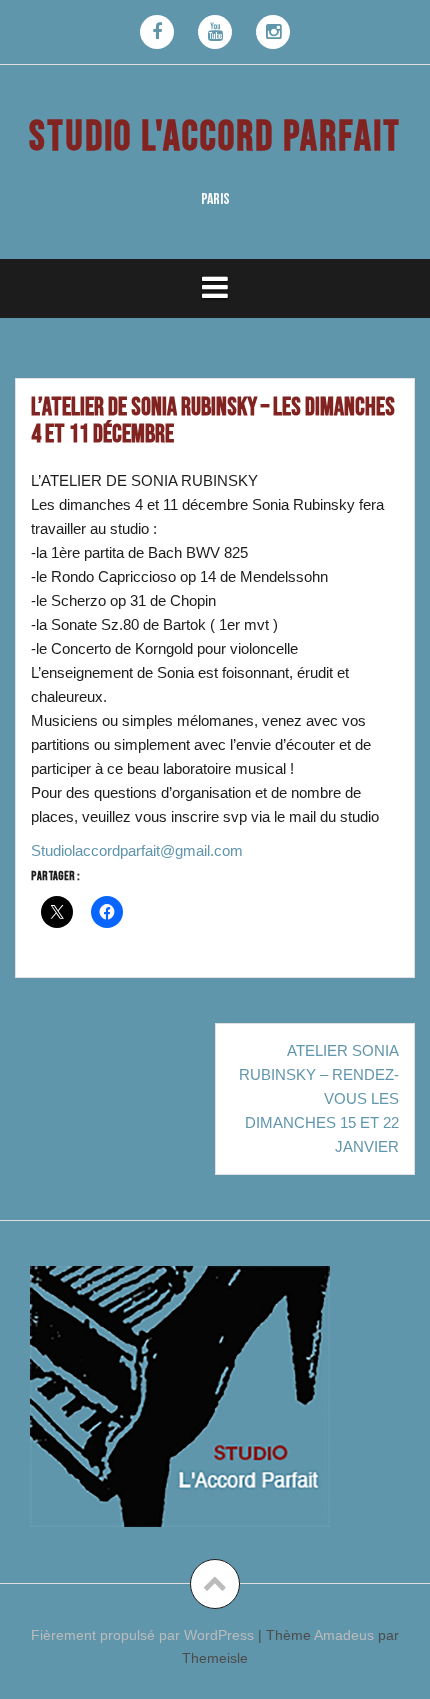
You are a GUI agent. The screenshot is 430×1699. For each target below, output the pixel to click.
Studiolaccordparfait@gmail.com (137, 850)
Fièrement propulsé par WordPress (142, 1635)
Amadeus (344, 1635)
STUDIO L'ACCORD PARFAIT (215, 137)
